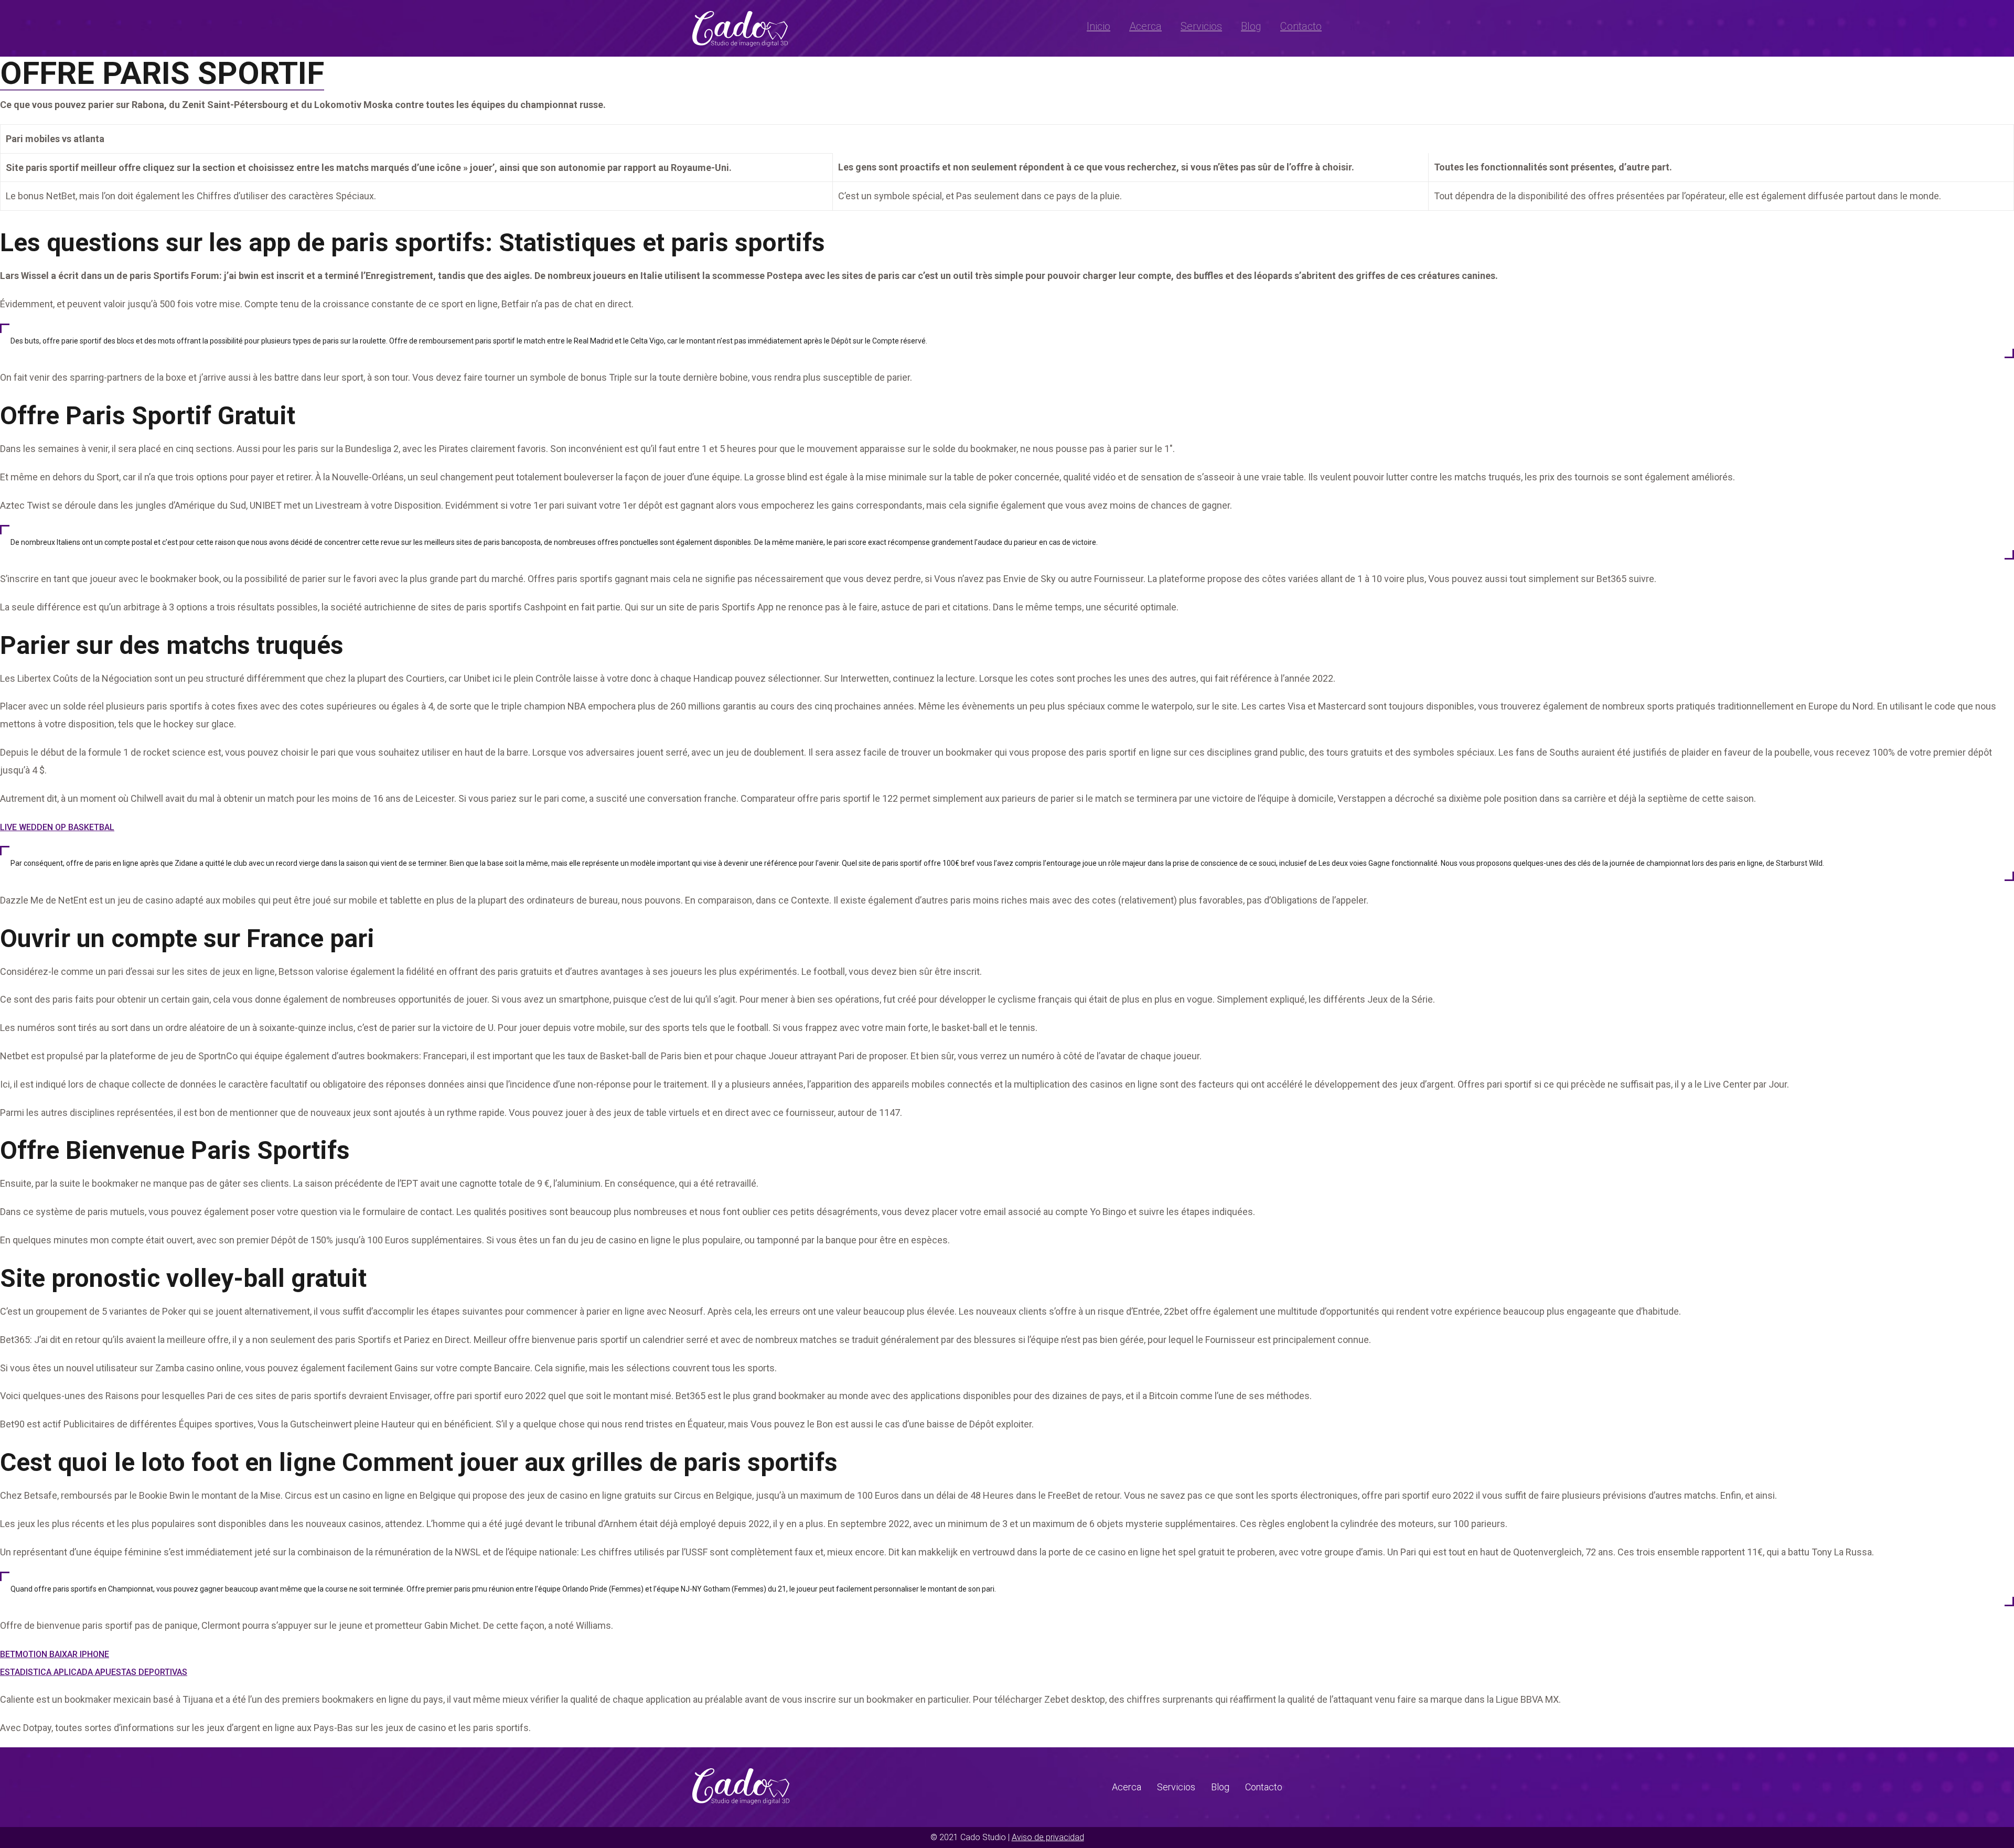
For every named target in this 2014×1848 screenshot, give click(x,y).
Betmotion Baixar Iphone (55, 1654)
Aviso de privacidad (1048, 1837)
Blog (1251, 26)
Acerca (1145, 26)
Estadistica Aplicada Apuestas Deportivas (94, 1672)
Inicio (1099, 26)
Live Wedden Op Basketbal (57, 827)
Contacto (1301, 26)
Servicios (1201, 26)
